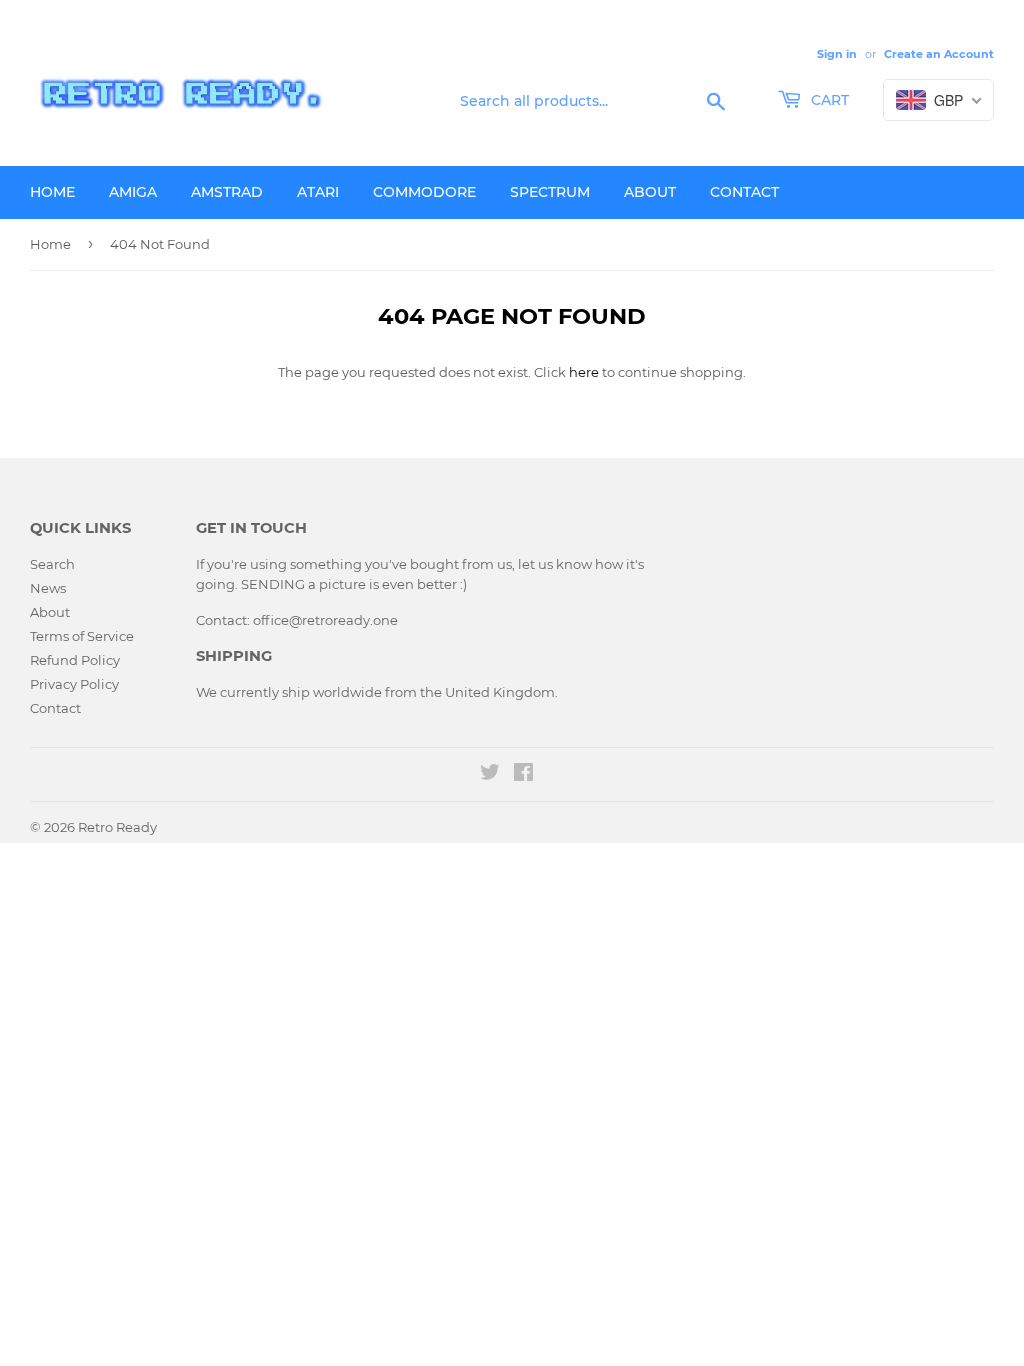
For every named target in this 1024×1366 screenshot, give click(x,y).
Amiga (133, 192)
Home (52, 192)
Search (52, 564)
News (48, 588)
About (650, 192)
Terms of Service (82, 636)
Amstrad (227, 192)
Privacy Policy (74, 684)
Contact (744, 192)
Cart (828, 100)
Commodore (424, 192)
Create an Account (939, 54)
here (584, 372)
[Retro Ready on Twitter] (490, 775)
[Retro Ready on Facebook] (523, 775)
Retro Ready (117, 827)
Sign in (837, 54)
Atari (318, 192)
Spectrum (550, 192)
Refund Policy (75, 660)
